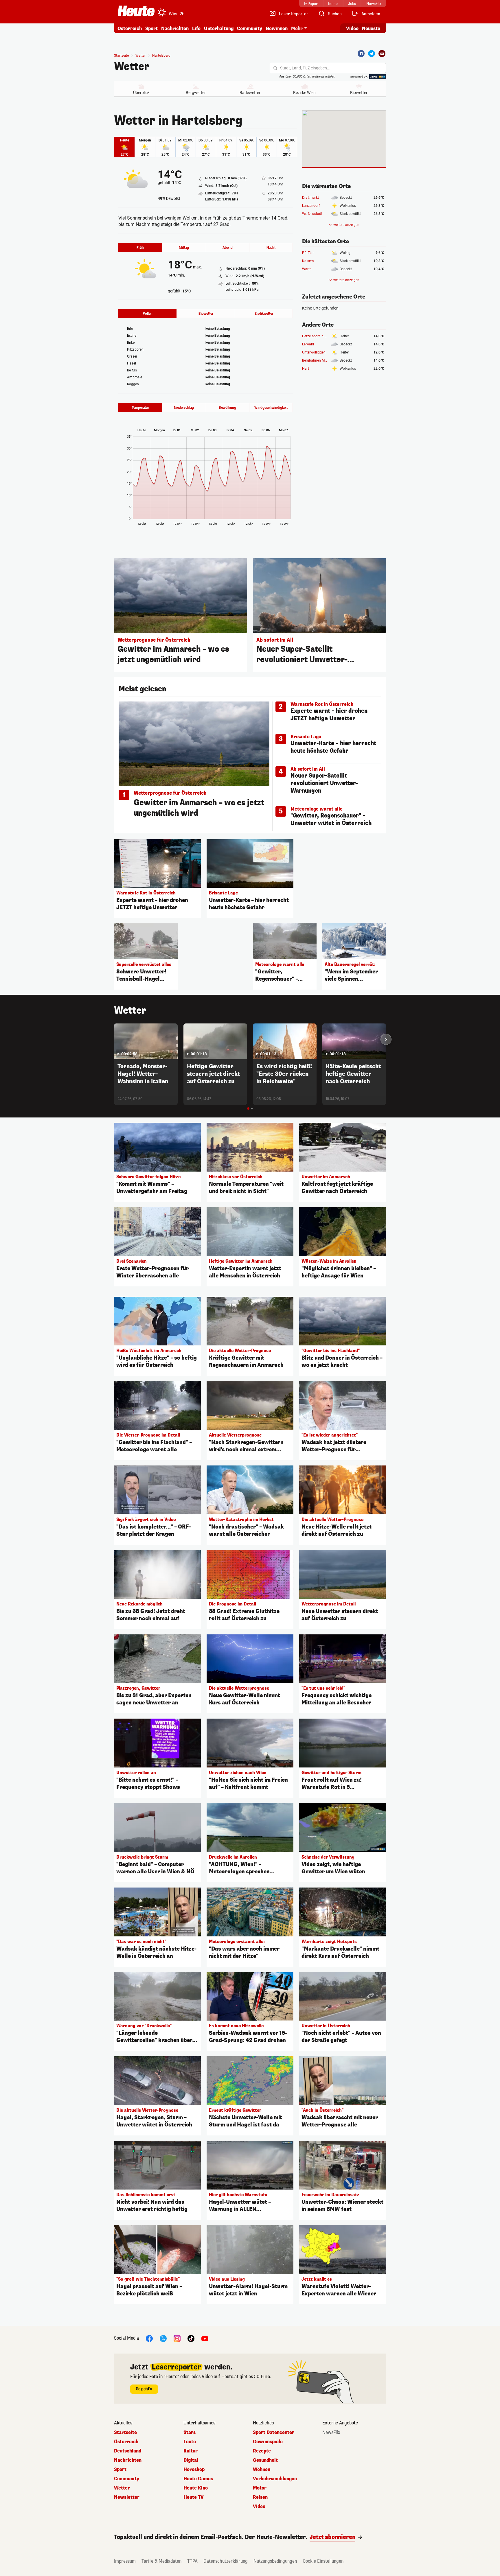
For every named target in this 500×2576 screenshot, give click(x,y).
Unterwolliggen (314, 352)
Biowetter (359, 93)
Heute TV (194, 2497)
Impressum (125, 2561)
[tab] (248, 1109)
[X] (163, 2338)
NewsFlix (331, 2433)
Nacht (271, 248)
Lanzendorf (311, 206)
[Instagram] (177, 2338)
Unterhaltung (219, 28)
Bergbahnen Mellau (317, 360)
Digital (191, 2460)
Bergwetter (196, 93)
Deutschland (128, 2451)
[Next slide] (386, 1039)
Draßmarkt (310, 198)
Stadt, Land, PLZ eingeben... (305, 68)
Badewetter (250, 93)
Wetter (132, 67)
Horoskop (194, 2470)
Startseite (121, 56)
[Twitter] (372, 54)
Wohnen (262, 2470)
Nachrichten (128, 2460)
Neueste (371, 28)
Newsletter (127, 2497)
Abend (228, 248)
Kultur (191, 2451)
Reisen (260, 2497)
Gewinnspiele (268, 2442)
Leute (190, 2442)
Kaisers (308, 261)
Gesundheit (265, 2460)
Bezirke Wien (304, 93)
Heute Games (198, 2479)
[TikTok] (191, 2338)
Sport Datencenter (274, 2433)
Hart (306, 369)
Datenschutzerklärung (226, 2561)
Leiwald (308, 344)
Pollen (148, 314)
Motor (260, 2488)
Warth (307, 269)
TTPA (192, 2561)
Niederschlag (184, 408)
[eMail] (382, 54)
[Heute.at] (136, 11)
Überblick (141, 93)
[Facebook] (361, 54)
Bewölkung (227, 408)
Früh (140, 248)
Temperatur (140, 408)
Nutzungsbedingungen (275, 2561)
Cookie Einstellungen (323, 2561)
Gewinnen (277, 28)
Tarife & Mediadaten (161, 2561)
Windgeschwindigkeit (271, 408)
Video (352, 28)
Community (250, 28)
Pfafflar (308, 253)
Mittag (184, 248)
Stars (190, 2433)
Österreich (130, 28)
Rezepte (262, 2451)
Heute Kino (196, 2488)
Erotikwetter (264, 314)
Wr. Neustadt (312, 214)
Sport (151, 28)
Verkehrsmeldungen (275, 2479)
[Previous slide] (114, 1039)
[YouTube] (205, 2338)
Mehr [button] (297, 28)
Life (196, 28)
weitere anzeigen (346, 225)
